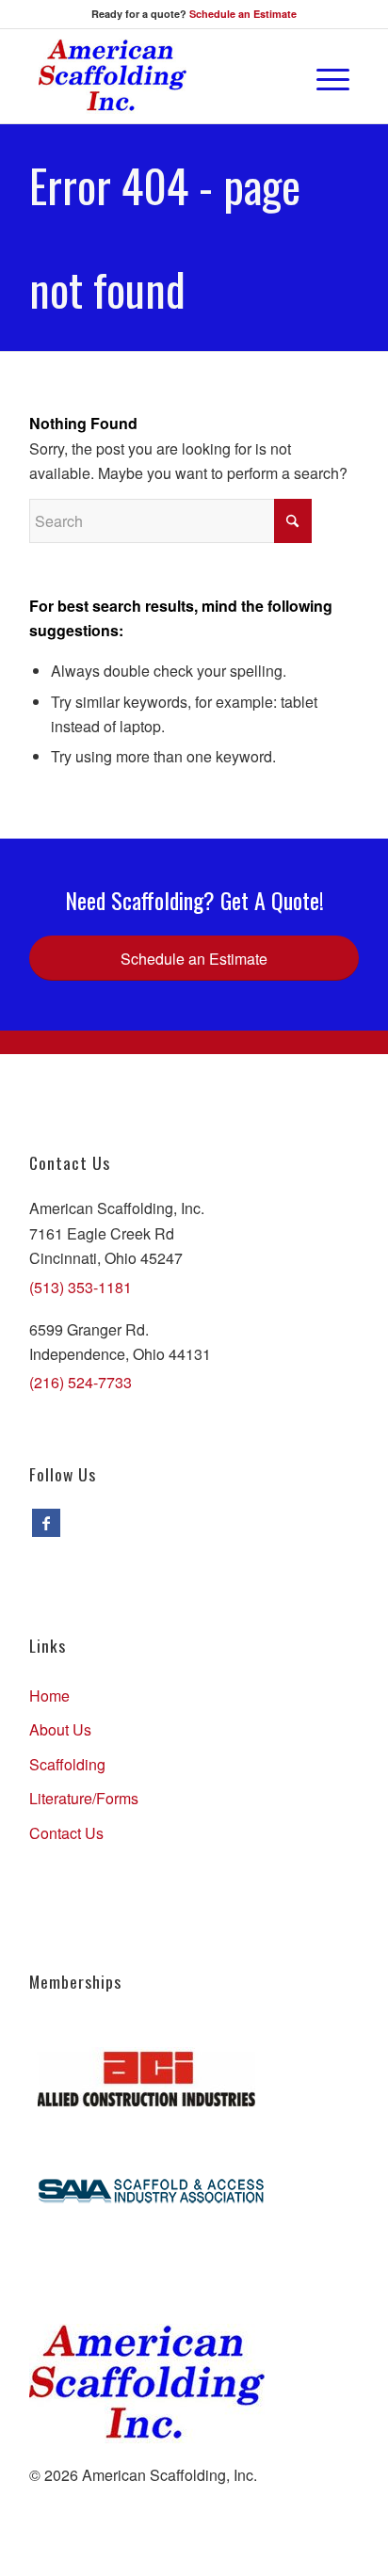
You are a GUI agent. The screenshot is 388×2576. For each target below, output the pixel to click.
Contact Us (66, 1833)
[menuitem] (279, 76)
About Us (60, 1729)
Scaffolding (67, 1764)
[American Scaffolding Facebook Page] (46, 1523)
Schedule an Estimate (243, 14)
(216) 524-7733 (81, 1382)
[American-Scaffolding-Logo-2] (163, 76)
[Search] (279, 76)
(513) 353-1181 (81, 1287)
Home (49, 1696)
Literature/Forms (84, 1798)
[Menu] (323, 76)
